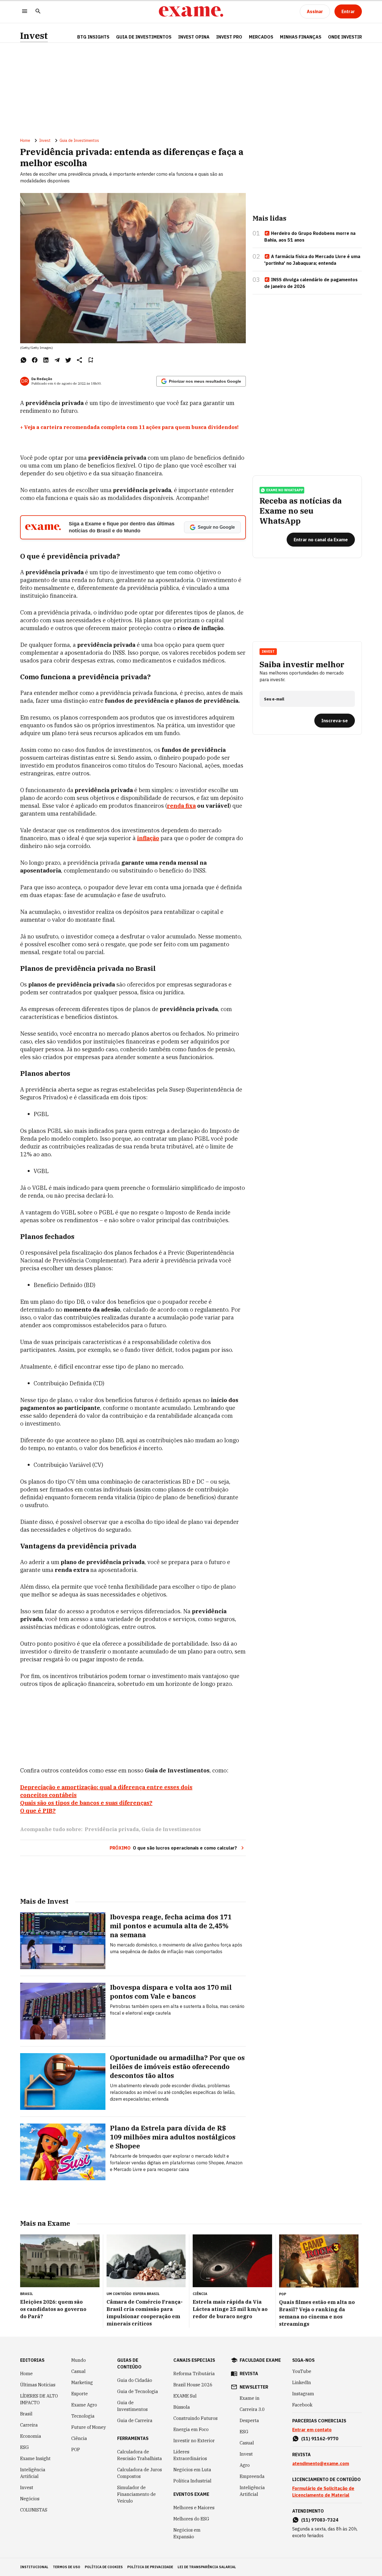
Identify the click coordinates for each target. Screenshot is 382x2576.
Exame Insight (35, 2458)
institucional (34, 2567)
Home (25, 140)
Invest (34, 36)
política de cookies (104, 2567)
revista (249, 2374)
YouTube (302, 2371)
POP (76, 2449)
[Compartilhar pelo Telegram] (57, 360)
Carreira (29, 2425)
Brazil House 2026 (193, 2385)
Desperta (249, 2420)
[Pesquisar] (38, 12)
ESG (24, 2447)
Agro (245, 2465)
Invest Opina (194, 37)
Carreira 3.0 (252, 2409)
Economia (31, 2436)
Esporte (80, 2394)
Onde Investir (345, 37)
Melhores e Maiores (194, 2508)
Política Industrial (192, 2481)
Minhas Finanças (301, 37)
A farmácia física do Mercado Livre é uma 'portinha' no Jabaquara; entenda (312, 260)
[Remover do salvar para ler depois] (91, 360)
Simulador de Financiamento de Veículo (136, 2494)
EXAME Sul (185, 2396)
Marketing (82, 2382)
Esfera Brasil (146, 2294)
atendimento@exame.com (321, 2463)
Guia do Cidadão (135, 2380)
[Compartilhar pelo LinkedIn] (46, 360)
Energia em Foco (191, 2429)
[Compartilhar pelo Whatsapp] (23, 360)
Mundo (79, 2360)
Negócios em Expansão (187, 2533)
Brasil (26, 2414)
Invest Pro (229, 37)
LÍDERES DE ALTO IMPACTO (39, 2399)
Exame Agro (84, 2405)
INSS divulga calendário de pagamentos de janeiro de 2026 (311, 283)
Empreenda (252, 2476)
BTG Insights (93, 37)
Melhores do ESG (191, 2519)
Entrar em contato (312, 2430)
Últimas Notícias (38, 2385)
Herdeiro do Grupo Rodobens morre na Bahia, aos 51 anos (310, 237)
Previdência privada (112, 1829)
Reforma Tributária (194, 2374)
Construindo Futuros (195, 2418)
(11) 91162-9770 (320, 2439)
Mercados (261, 37)
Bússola (182, 2407)
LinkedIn (302, 2382)
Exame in (250, 2398)
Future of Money (89, 2427)
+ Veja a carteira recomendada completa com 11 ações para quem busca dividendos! (129, 427)
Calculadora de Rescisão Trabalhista (140, 2455)
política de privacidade (150, 2567)
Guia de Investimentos (144, 37)
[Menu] (25, 12)
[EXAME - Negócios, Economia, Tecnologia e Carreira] (191, 11)
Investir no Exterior (194, 2441)
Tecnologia (83, 2416)
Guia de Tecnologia (138, 2391)
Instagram (303, 2394)
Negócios (30, 2499)
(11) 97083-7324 (320, 2520)
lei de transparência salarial (207, 2567)
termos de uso (67, 2567)
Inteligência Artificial (33, 2473)
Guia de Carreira (135, 2420)
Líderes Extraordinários (190, 2455)
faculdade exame (260, 2360)
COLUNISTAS (34, 2510)
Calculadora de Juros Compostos (140, 2473)
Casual (78, 2371)
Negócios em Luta (192, 2470)
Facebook (302, 2405)
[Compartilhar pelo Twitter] (68, 360)
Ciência (79, 2438)
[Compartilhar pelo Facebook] (35, 360)
